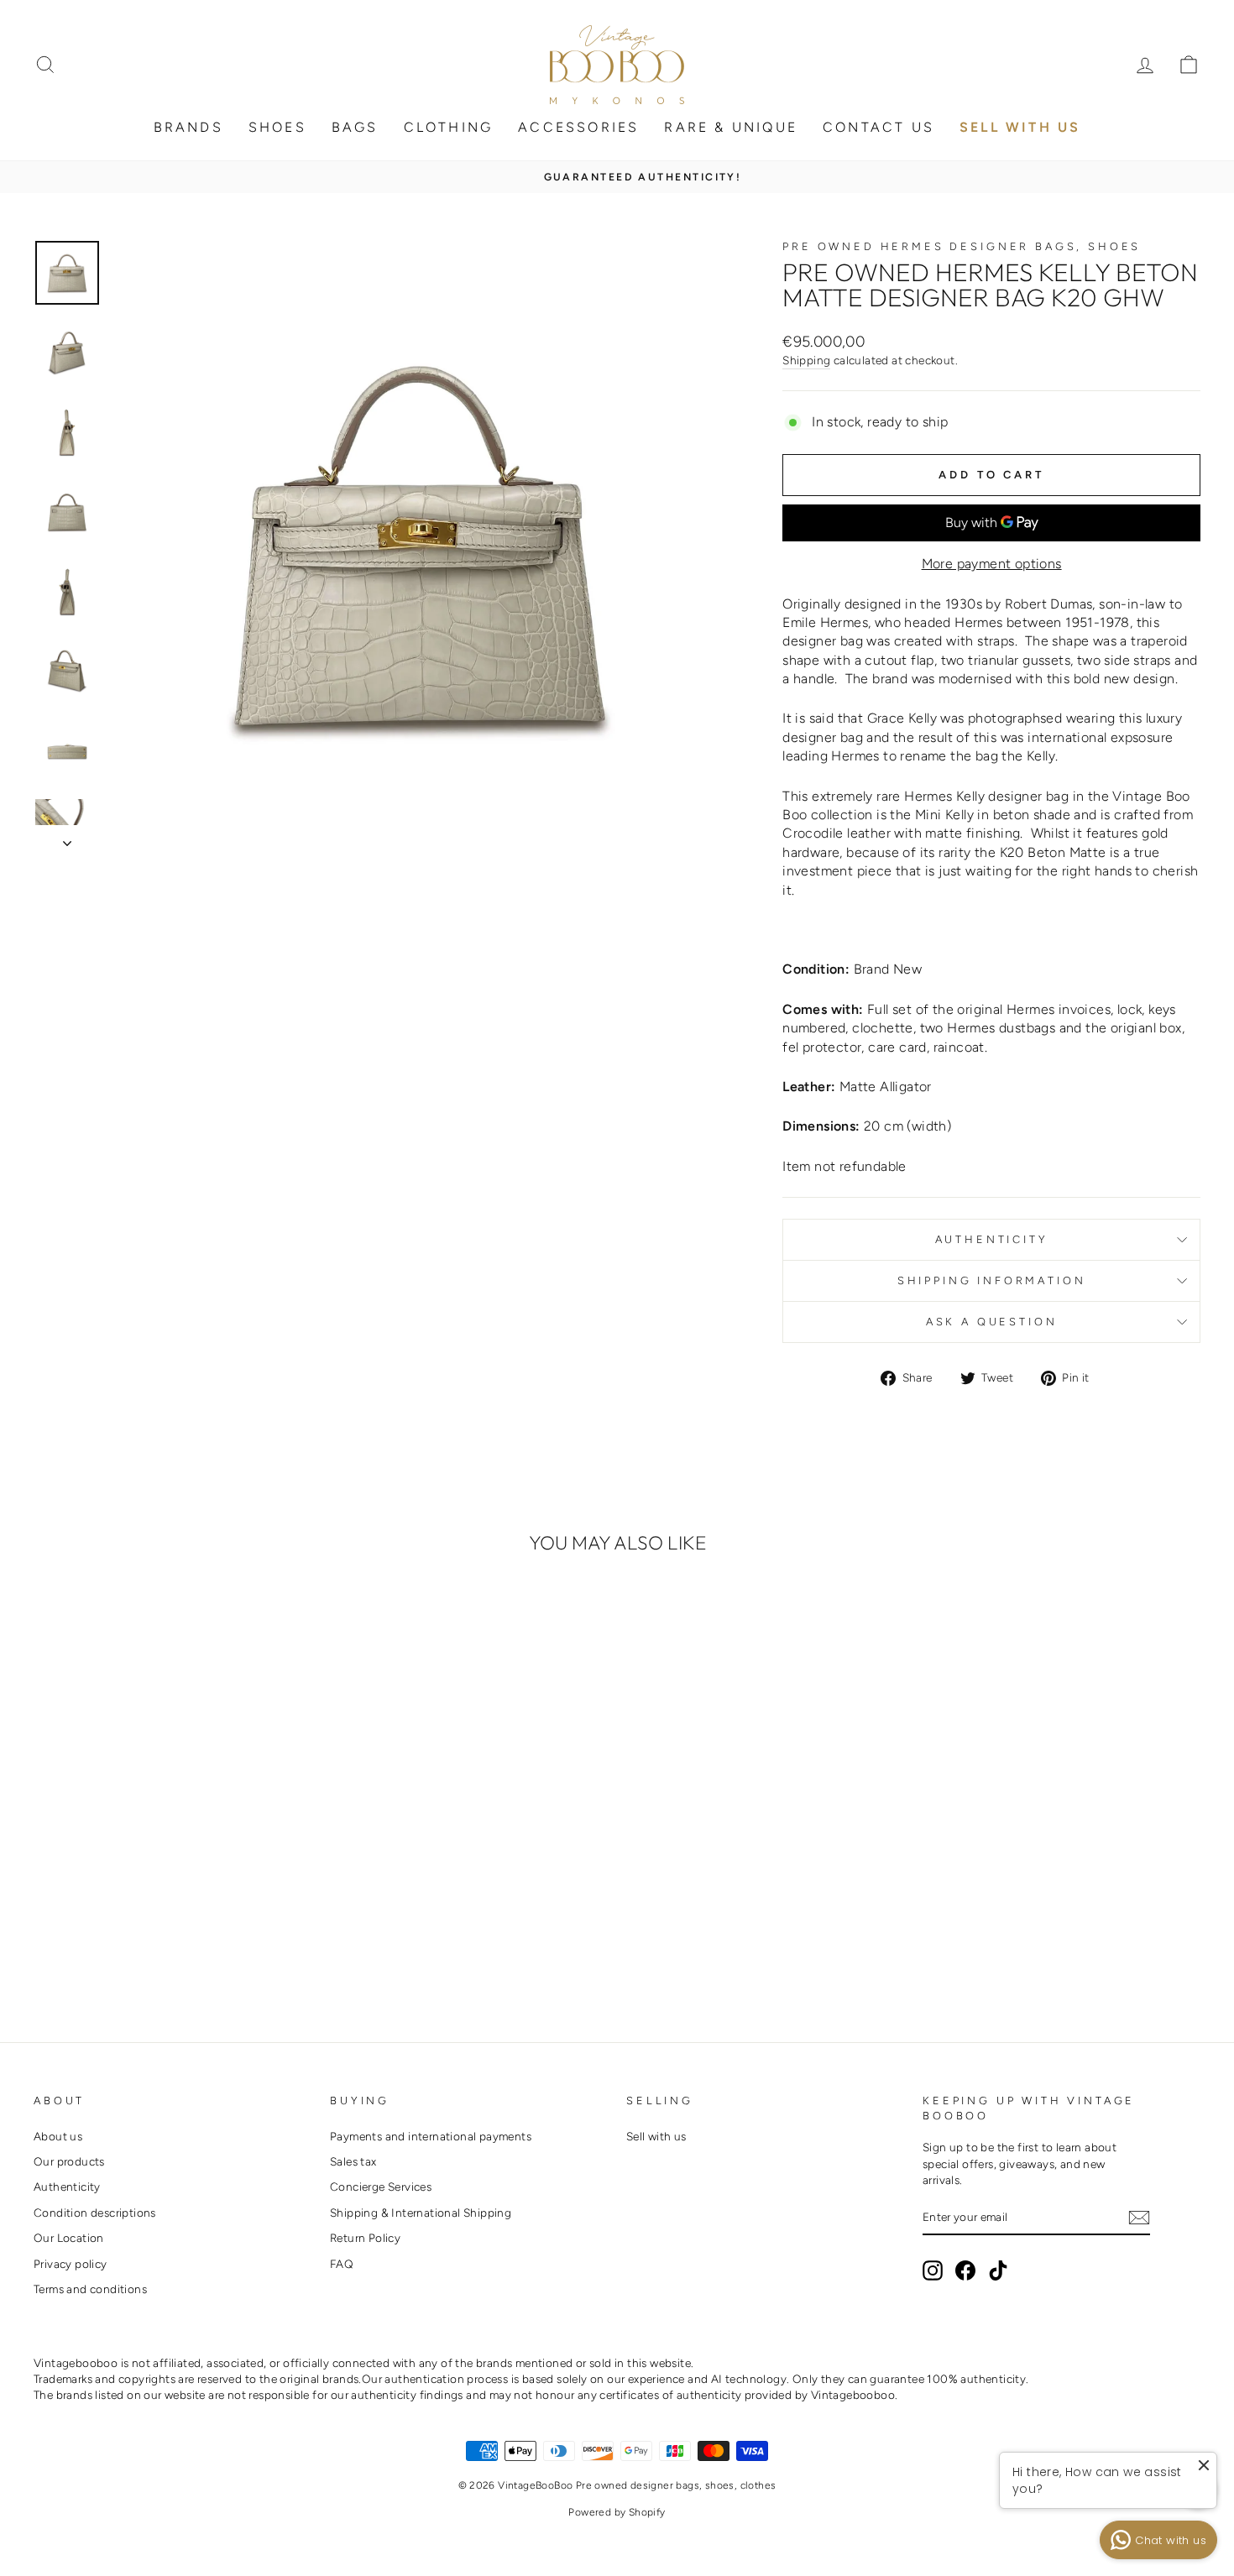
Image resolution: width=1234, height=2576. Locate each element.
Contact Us (878, 127)
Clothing (449, 127)
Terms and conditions (90, 2289)
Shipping (806, 360)
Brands (188, 127)
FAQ (342, 2264)
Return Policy (365, 2238)
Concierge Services (381, 2187)
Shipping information (992, 1280)
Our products (69, 2161)
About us (58, 2136)
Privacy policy (71, 2264)
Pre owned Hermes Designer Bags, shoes (962, 246)
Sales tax (353, 2161)
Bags (355, 127)
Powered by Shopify (617, 2512)
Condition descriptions (95, 2213)
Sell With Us (1020, 127)
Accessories (578, 127)
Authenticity (992, 1239)
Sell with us (656, 2136)
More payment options (992, 564)
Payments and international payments (431, 2136)
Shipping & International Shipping (421, 2213)
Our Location (69, 2238)
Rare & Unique (731, 127)
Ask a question (992, 1322)
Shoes (277, 127)
